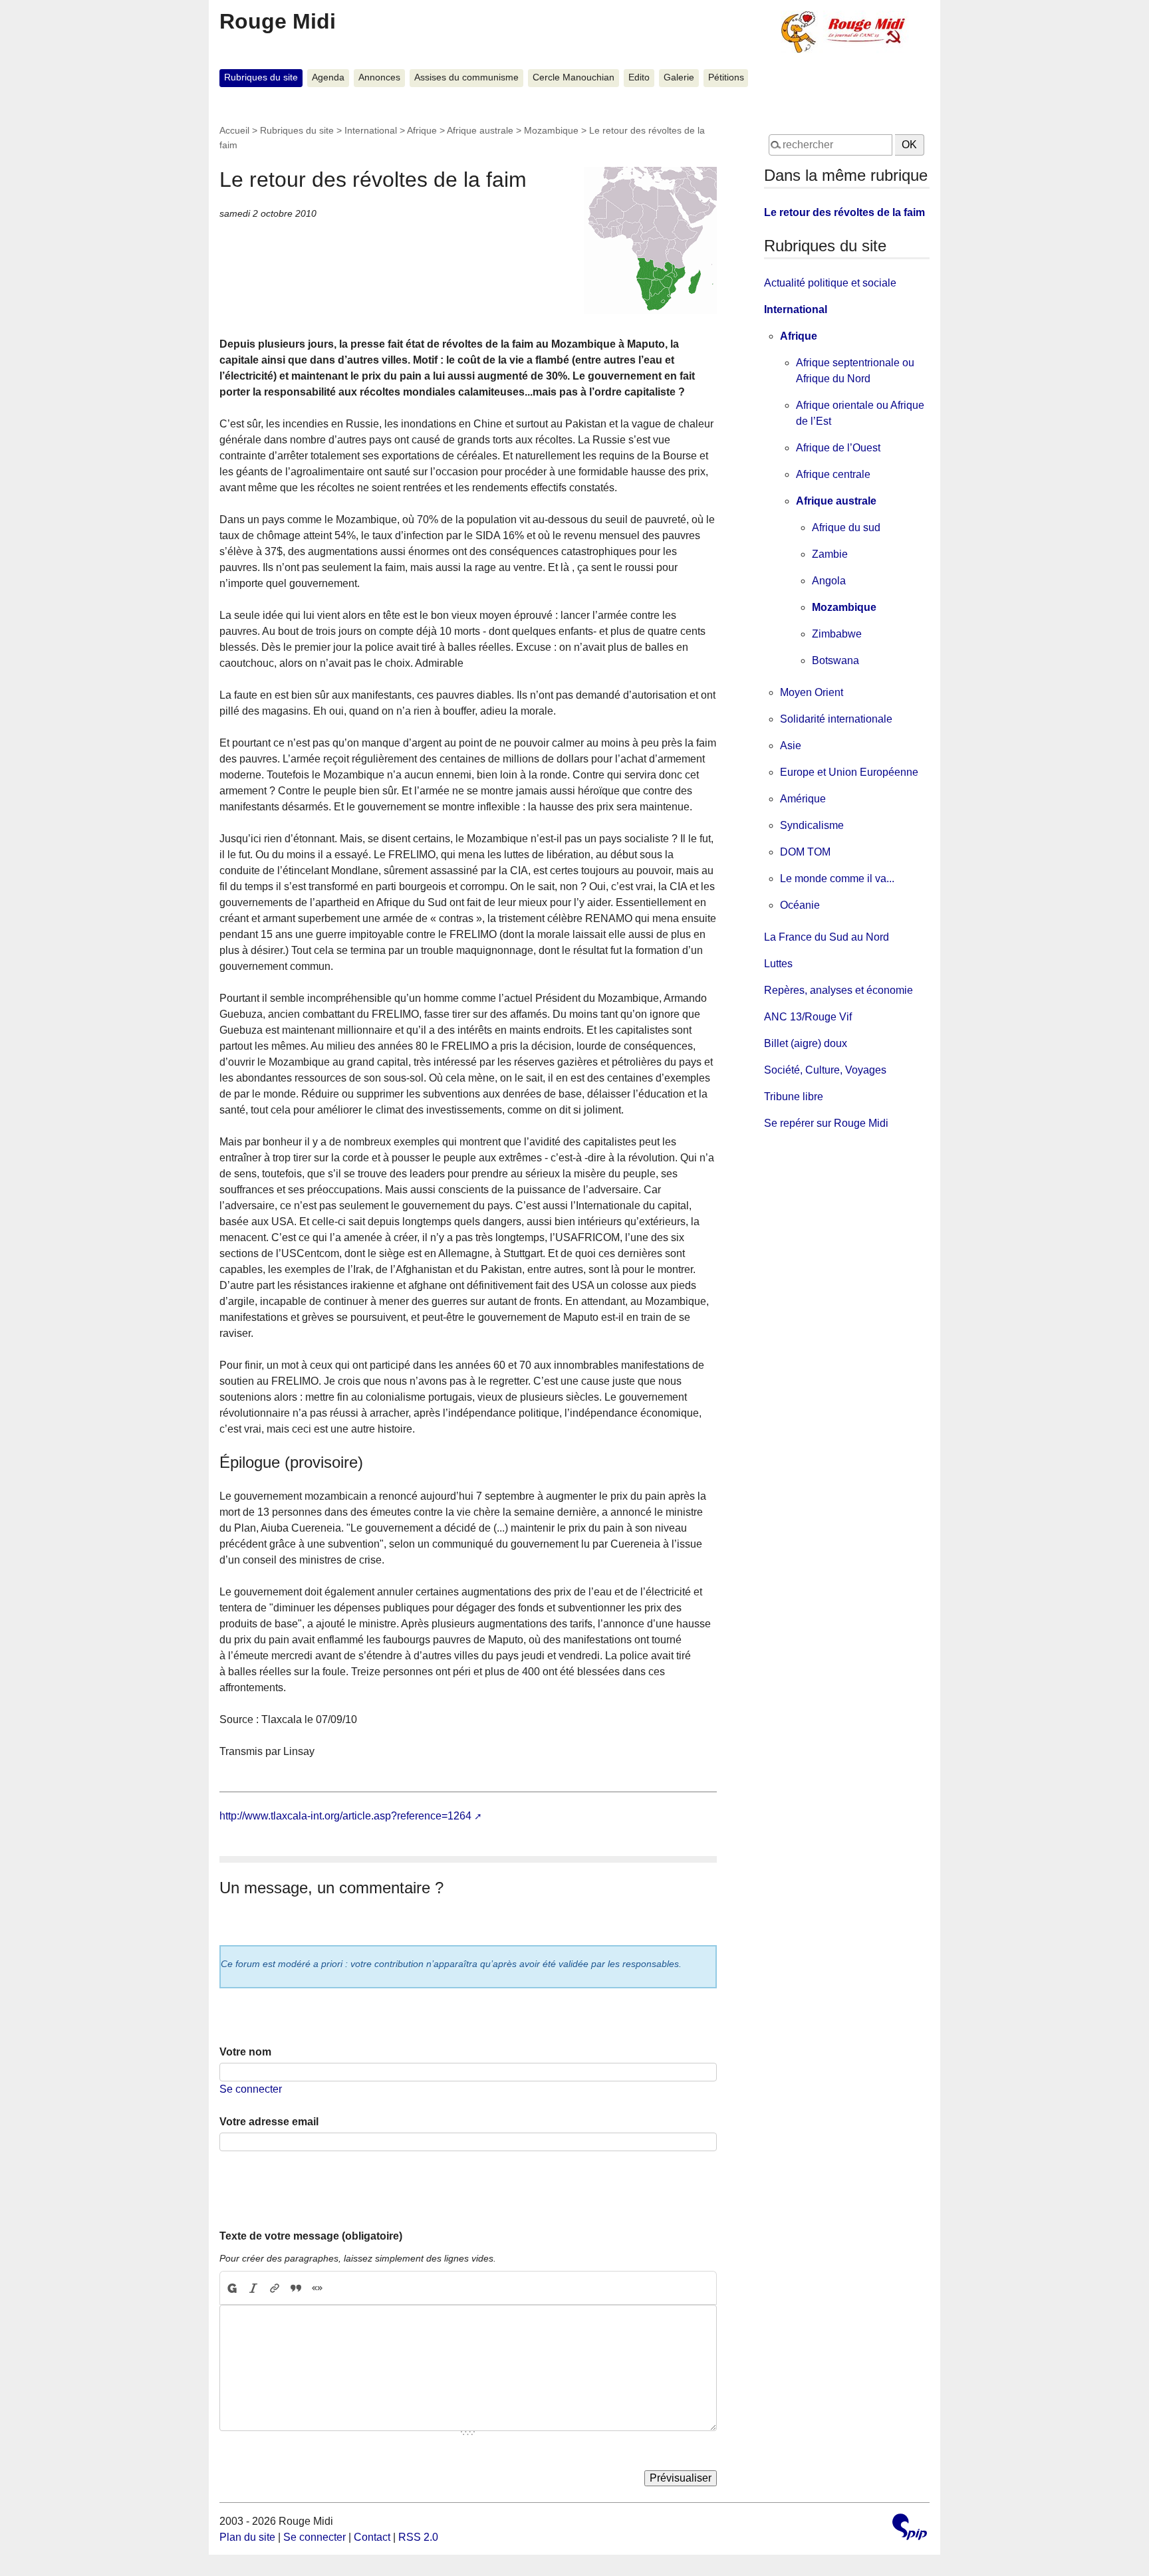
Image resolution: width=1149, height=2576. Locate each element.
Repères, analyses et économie (838, 990)
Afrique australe (480, 130)
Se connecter (251, 2089)
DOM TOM (805, 852)
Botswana (835, 660)
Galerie (679, 77)
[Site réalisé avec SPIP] (910, 2528)
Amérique (803, 799)
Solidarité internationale (836, 719)
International (371, 130)
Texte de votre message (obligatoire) (311, 2236)
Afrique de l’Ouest (838, 448)
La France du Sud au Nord (827, 937)
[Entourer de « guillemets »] (317, 2288)
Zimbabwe (837, 634)
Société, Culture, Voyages (825, 1070)
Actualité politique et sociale (830, 283)
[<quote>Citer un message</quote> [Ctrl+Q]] (296, 2288)
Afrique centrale (833, 474)
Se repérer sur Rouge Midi (826, 1123)
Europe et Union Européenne (849, 772)
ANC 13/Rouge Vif (808, 1017)
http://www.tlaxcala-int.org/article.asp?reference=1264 (345, 1816)
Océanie (800, 905)
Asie (791, 746)
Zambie (830, 554)
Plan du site (247, 2537)
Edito (639, 77)
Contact (372, 2537)
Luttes (778, 964)
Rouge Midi (278, 21)
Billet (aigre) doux (806, 1043)
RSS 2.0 (418, 2537)
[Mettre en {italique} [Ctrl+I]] (253, 2288)
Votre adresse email (269, 2122)
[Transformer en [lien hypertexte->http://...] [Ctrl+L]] (275, 2288)
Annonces (379, 77)
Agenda (328, 77)
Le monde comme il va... (837, 878)
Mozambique (551, 130)
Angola (829, 581)
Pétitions (726, 77)
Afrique (422, 130)
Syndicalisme (812, 825)
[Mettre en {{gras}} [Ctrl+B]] (231, 2288)
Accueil (234, 130)
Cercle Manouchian (574, 77)
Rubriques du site (261, 77)
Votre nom (245, 2052)
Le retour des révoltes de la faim (844, 212)
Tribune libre (794, 1097)
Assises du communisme (466, 77)
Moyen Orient (812, 692)
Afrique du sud (846, 527)
